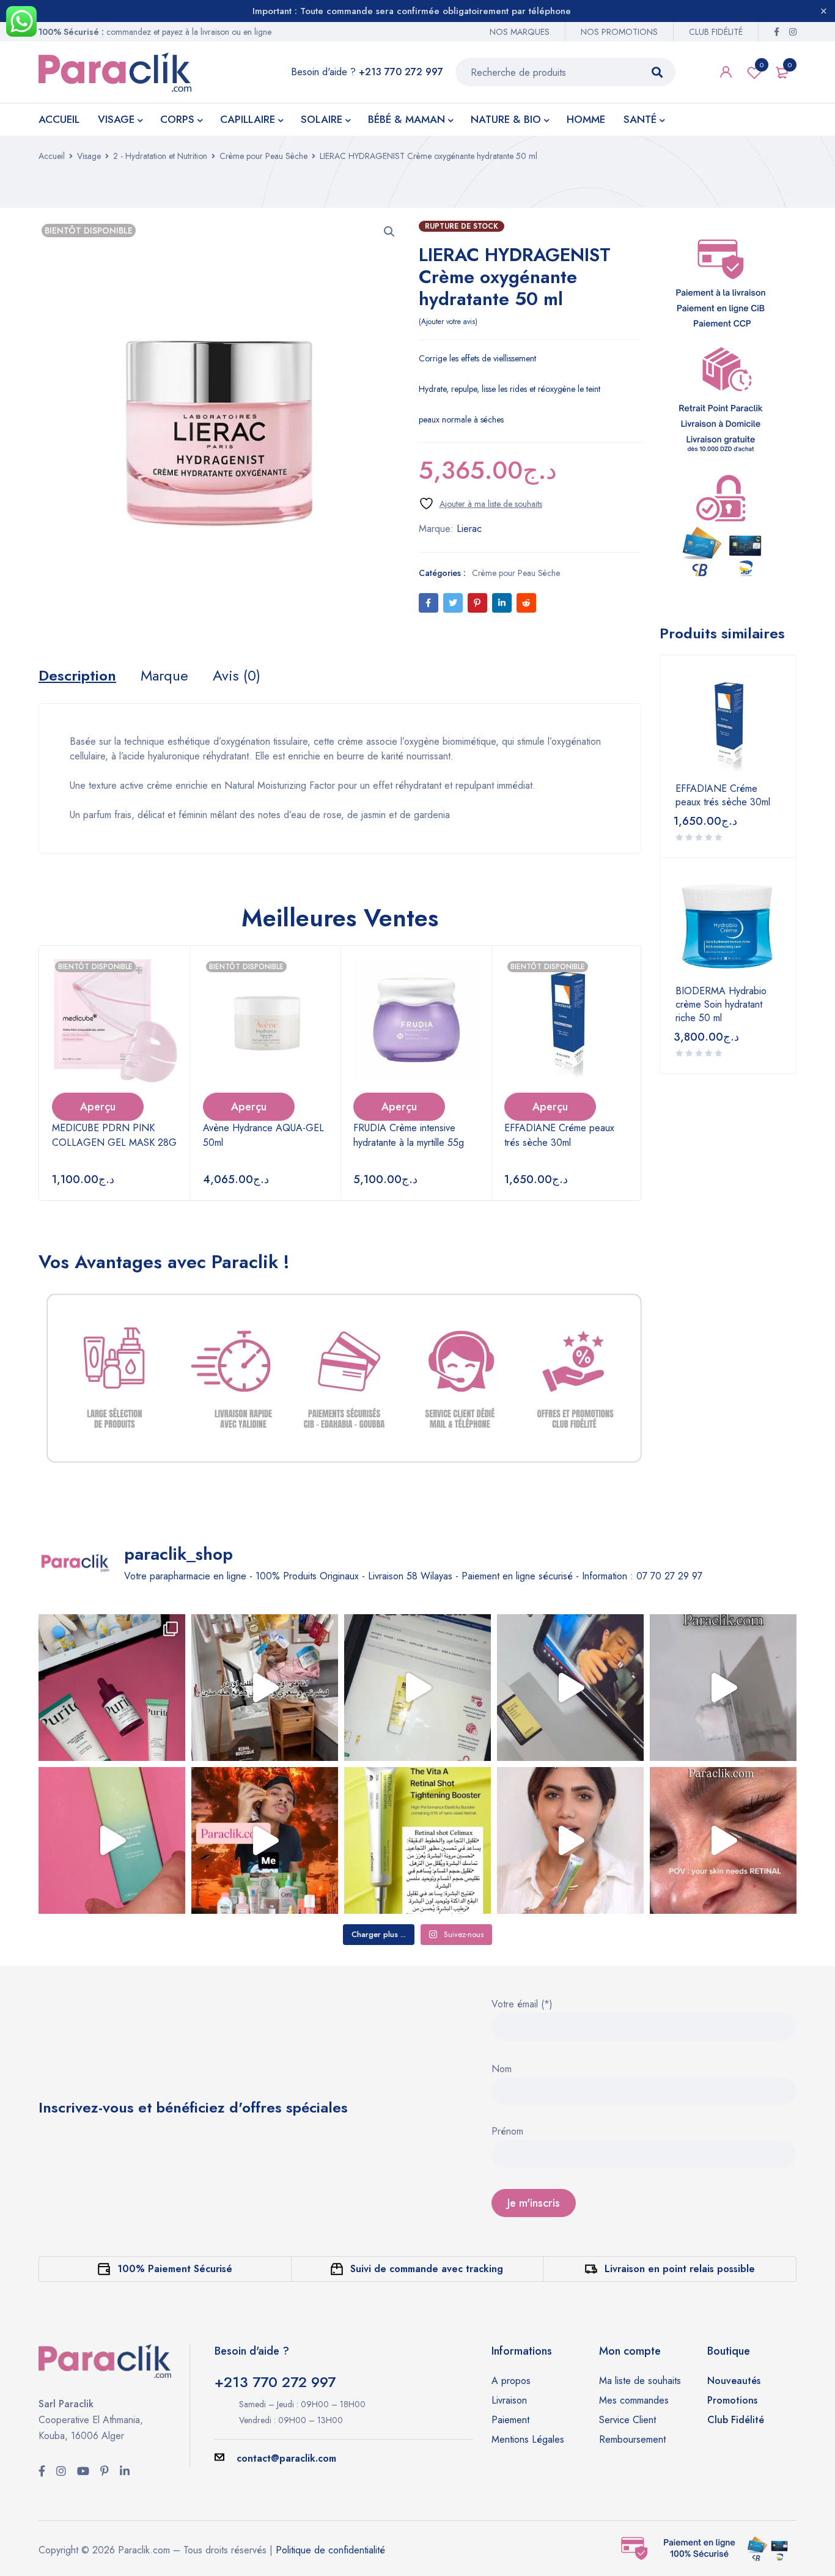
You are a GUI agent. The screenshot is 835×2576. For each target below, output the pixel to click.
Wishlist (762, 65)
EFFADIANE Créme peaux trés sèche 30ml (559, 1135)
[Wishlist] (480, 504)
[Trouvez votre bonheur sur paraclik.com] (265, 1688)
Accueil (52, 156)
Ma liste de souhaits (640, 2381)
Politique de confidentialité (330, 2550)
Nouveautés (734, 2381)
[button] (389, 232)
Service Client (627, 2420)
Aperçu (98, 1107)
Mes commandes (634, 2400)
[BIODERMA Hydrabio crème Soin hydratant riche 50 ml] (728, 926)
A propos (511, 2381)
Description (77, 676)
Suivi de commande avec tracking (427, 2269)
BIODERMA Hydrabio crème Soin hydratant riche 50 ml (721, 1005)
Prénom (507, 2132)
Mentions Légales (528, 2439)
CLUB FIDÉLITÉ (716, 32)
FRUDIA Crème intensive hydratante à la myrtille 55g (409, 1135)
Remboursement (632, 2439)
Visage (89, 156)
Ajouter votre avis (448, 322)
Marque (164, 676)
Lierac (469, 529)
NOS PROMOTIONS (619, 32)
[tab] (77, 676)
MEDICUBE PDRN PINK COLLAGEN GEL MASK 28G (114, 1135)
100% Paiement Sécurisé (175, 2269)
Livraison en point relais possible (680, 2269)
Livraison (509, 2400)
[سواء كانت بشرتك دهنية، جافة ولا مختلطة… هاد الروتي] (417, 1688)
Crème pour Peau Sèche (263, 156)
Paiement (510, 2420)
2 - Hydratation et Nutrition (160, 156)
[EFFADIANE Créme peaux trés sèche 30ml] (728, 723)
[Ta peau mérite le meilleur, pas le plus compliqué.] (112, 1688)
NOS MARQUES (520, 32)
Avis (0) (237, 676)
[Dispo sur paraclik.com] (417, 1840)
